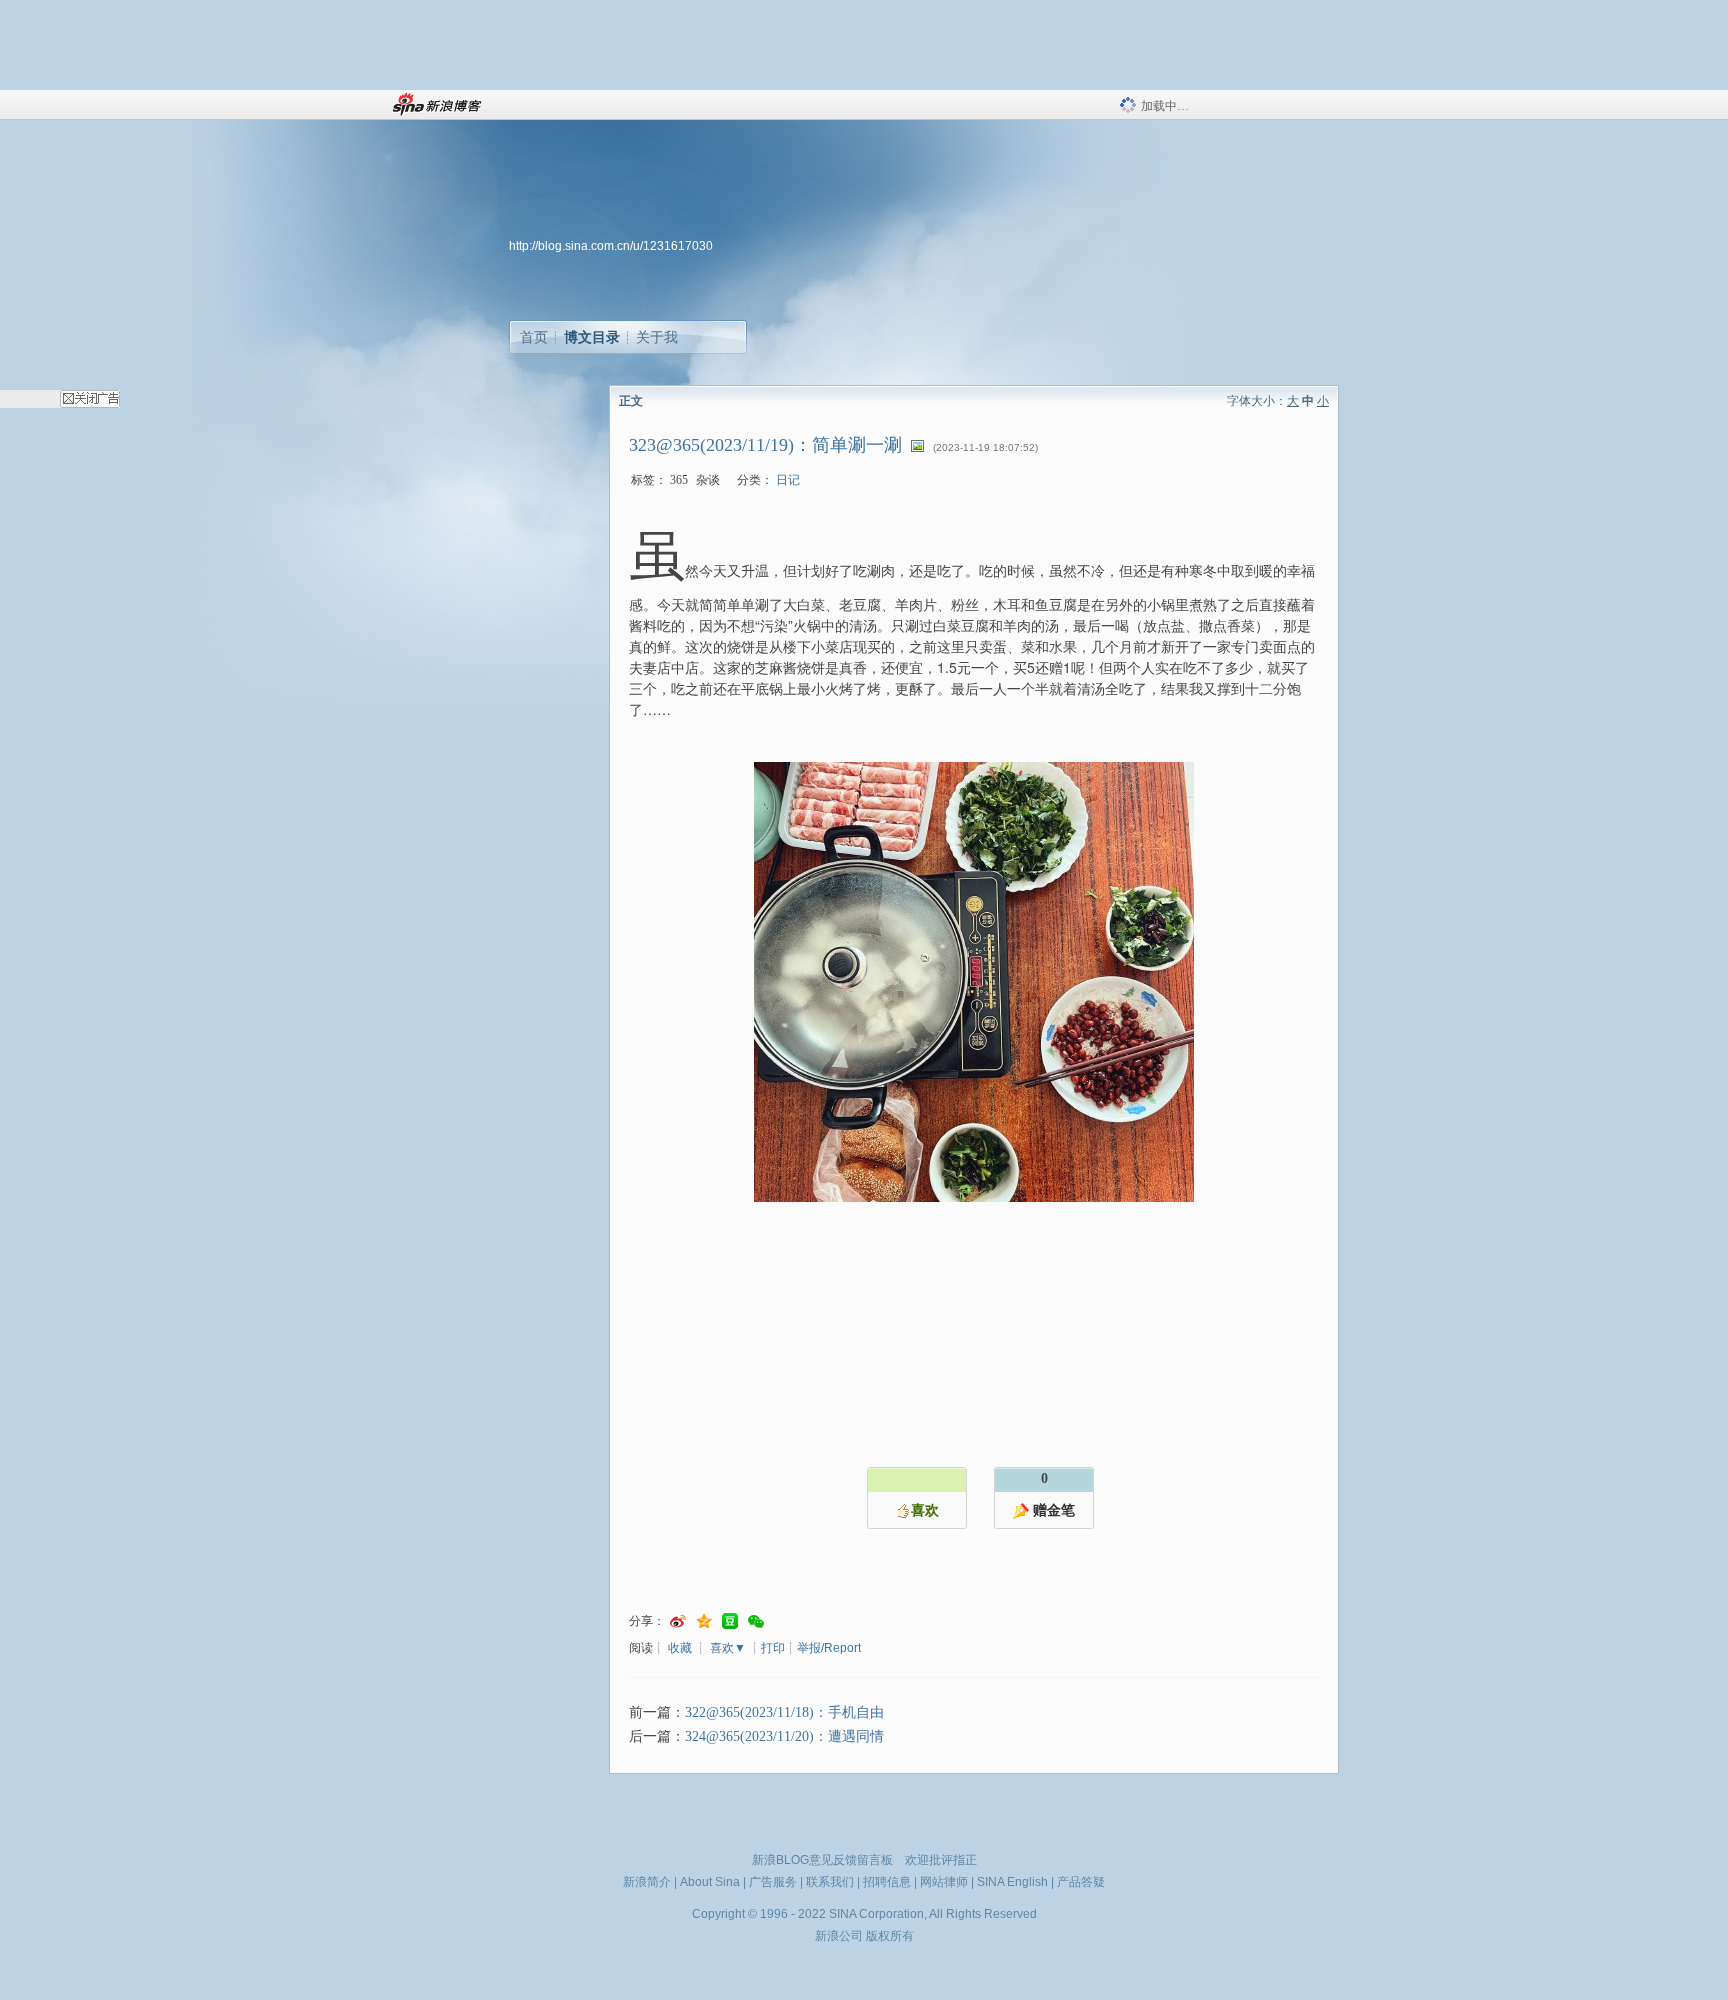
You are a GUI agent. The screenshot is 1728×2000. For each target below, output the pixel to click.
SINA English (1012, 1882)
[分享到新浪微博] (678, 1621)
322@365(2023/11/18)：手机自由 (784, 1712)
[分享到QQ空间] (704, 1621)
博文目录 (592, 337)
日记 (788, 480)
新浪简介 (647, 1882)
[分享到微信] (756, 1621)
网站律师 (944, 1882)
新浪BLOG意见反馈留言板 (822, 1860)
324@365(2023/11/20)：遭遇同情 (784, 1736)
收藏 (680, 1648)
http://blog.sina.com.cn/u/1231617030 (611, 246)
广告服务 (773, 1882)
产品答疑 (1081, 1882)
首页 (534, 337)
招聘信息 (887, 1882)
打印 (773, 1648)
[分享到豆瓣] (730, 1621)
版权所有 (890, 1936)
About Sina (710, 1882)
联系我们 (830, 1882)
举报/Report (829, 1648)
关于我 (657, 337)
